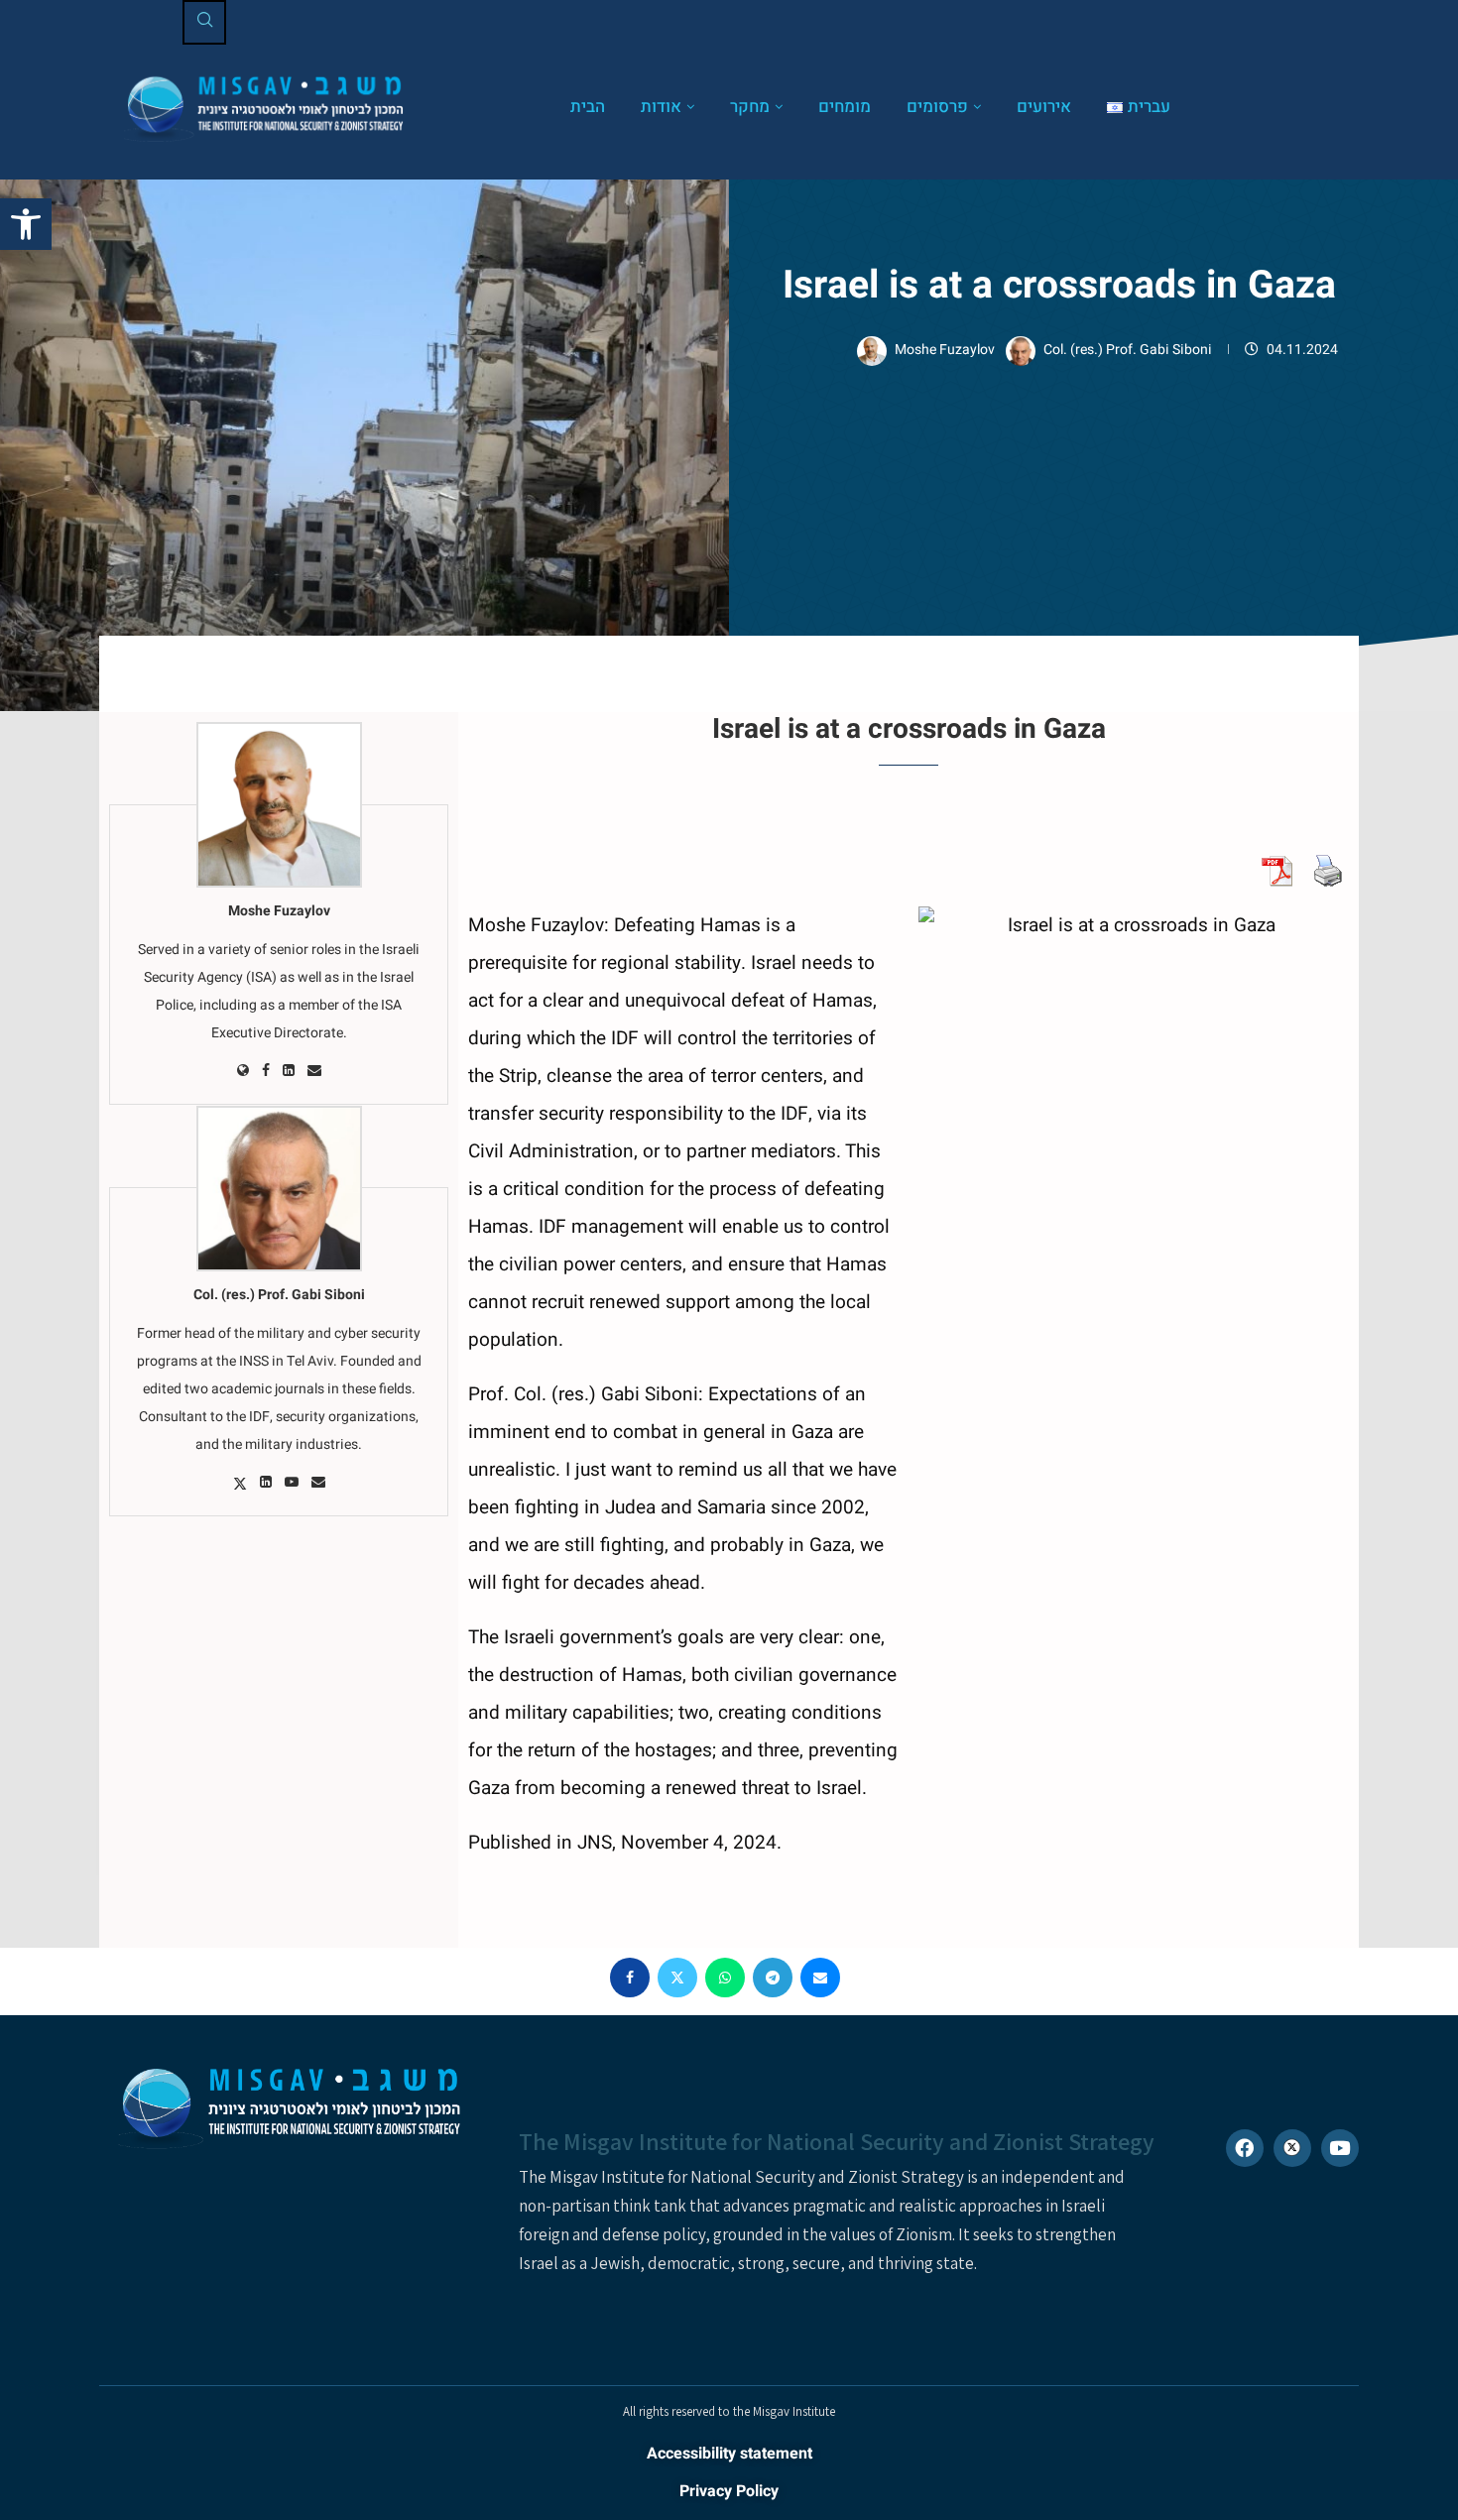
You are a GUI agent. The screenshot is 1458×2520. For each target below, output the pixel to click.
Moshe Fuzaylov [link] (946, 350)
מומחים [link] (845, 107)
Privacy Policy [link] (729, 2491)
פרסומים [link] (937, 107)
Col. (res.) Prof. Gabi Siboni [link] (1129, 350)
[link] (26, 224)
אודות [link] (661, 107)
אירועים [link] (1044, 107)
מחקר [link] (750, 107)
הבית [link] (588, 107)
